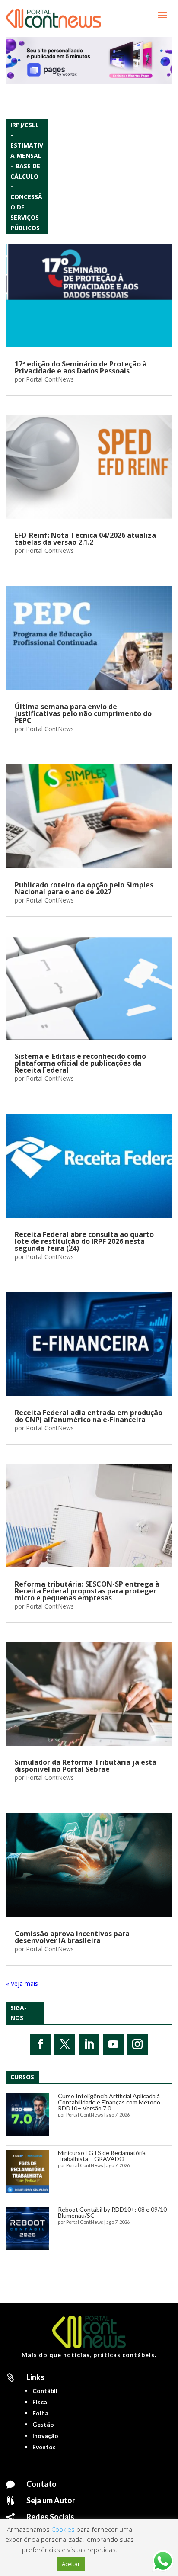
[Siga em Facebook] (41, 2044)
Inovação (45, 2436)
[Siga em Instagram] (137, 2044)
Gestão (43, 2424)
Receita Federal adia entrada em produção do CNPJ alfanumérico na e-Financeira (89, 1416)
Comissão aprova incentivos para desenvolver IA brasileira (72, 1937)
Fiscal (41, 2402)
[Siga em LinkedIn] (89, 2044)
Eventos (44, 2447)
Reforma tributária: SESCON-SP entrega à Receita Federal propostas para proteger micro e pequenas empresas (87, 1591)
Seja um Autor (51, 2500)
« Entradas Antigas (32, 1983)
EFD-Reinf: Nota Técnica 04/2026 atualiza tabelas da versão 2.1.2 (85, 539)
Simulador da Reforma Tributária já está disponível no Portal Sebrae (86, 1766)
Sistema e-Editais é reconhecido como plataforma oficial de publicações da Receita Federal (80, 1063)
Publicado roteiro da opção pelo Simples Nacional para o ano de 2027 (84, 888)
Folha (40, 2413)
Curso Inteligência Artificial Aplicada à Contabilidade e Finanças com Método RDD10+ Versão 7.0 (109, 2102)
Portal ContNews (50, 379)
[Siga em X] (65, 2044)
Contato (41, 2484)
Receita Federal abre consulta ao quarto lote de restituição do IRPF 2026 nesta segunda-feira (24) (84, 1241)
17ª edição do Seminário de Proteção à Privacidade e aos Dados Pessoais (81, 367)
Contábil (45, 2391)
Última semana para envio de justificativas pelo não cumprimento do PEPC (83, 713)
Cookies (63, 2529)
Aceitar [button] (71, 2564)
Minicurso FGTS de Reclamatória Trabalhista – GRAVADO (102, 2156)
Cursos (22, 2077)
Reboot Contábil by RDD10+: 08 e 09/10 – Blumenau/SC (115, 2212)
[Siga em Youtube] (113, 2044)
